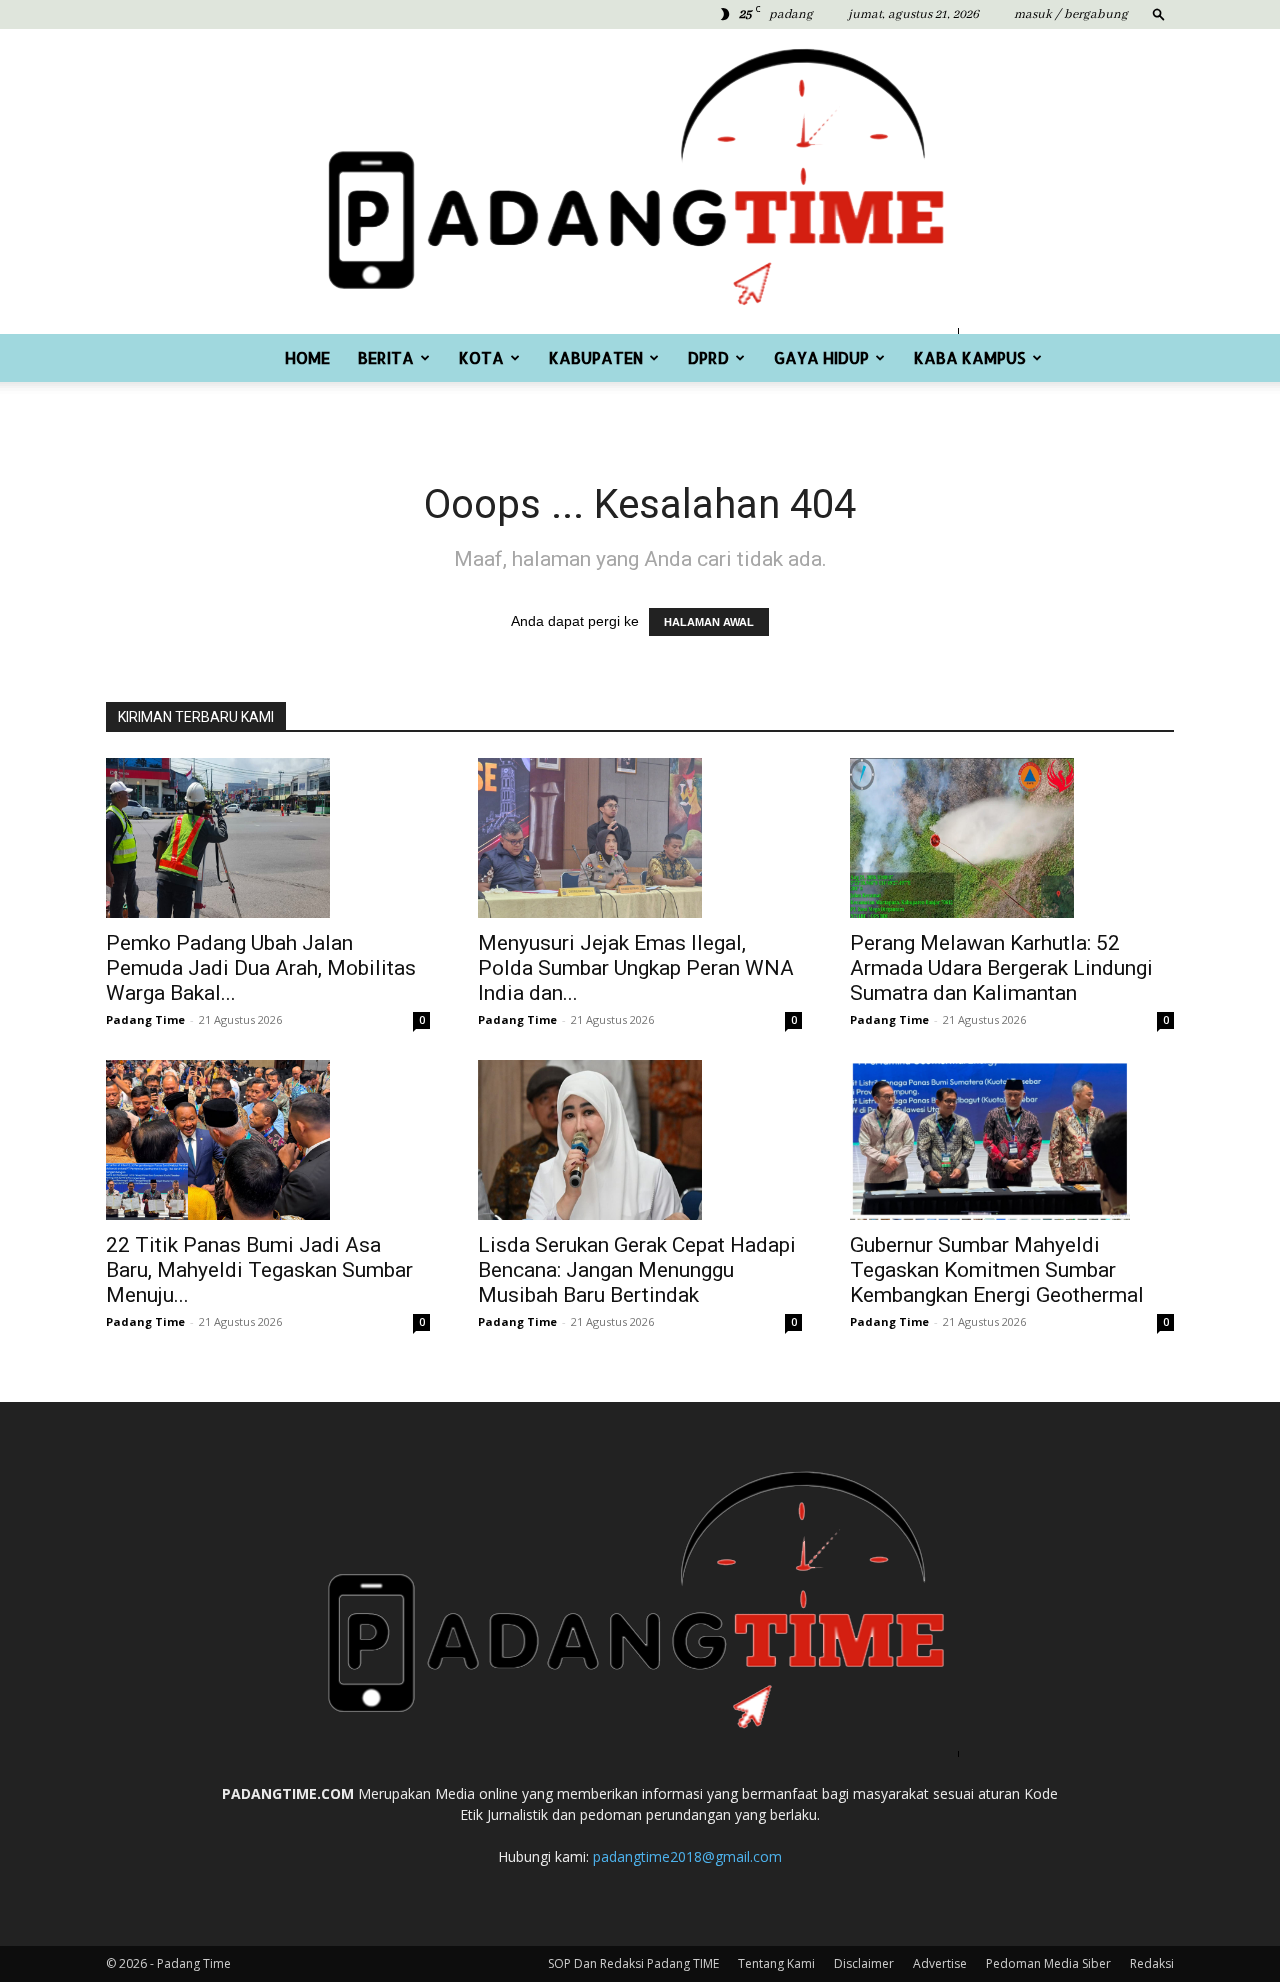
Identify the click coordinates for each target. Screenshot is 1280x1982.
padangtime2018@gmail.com (687, 1856)
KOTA (481, 357)
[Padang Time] (640, 181)
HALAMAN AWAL (709, 622)
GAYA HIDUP (821, 357)
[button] (1159, 13)
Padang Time (145, 1019)
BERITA (386, 357)
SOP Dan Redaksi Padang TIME (633, 1963)
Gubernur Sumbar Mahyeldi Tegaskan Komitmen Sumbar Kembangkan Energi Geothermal (997, 1270)
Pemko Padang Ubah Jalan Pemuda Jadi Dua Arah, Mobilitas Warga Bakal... (261, 968)
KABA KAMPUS (970, 357)
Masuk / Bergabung (1071, 14)
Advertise (940, 1963)
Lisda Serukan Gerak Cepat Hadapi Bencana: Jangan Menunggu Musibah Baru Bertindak (637, 1270)
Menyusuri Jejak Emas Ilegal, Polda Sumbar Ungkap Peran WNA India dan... (636, 968)
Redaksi (1152, 1963)
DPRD (708, 357)
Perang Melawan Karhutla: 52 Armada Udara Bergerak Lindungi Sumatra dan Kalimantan (1001, 968)
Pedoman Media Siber (1048, 1963)
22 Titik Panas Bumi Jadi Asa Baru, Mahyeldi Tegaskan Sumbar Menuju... (259, 1270)
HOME (307, 357)
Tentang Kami (776, 1963)
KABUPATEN (596, 357)
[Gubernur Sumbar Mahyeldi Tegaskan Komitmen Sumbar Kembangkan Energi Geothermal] (1012, 1140)
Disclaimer (864, 1963)
